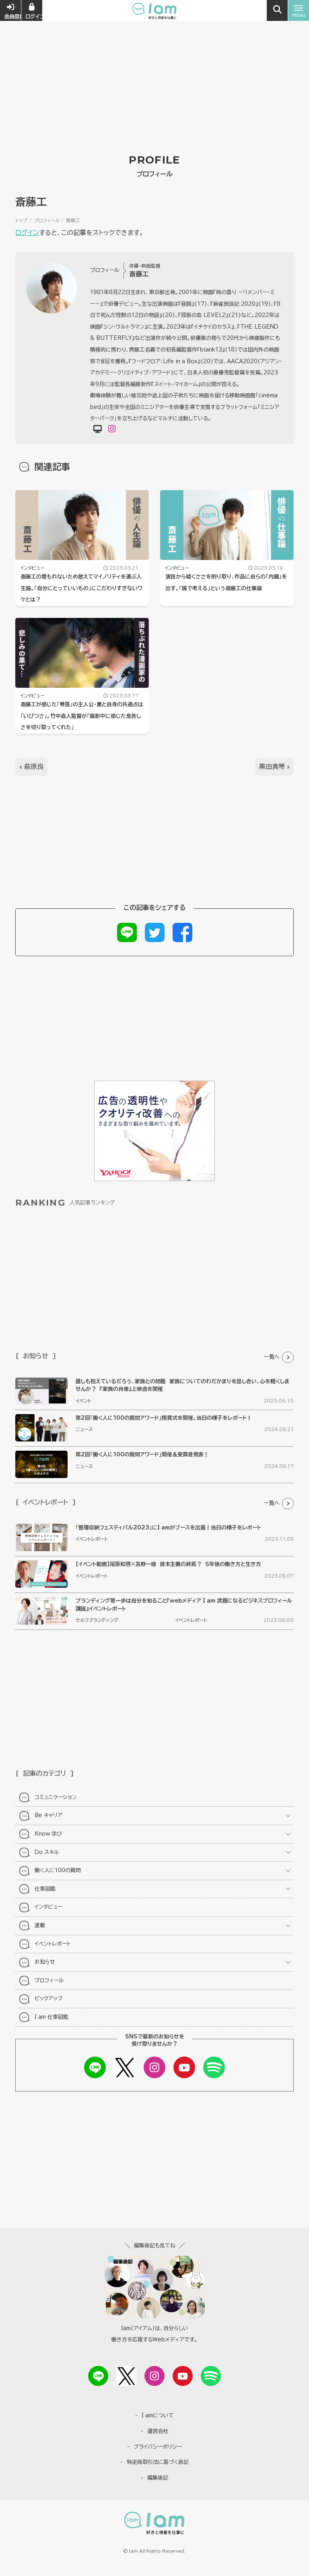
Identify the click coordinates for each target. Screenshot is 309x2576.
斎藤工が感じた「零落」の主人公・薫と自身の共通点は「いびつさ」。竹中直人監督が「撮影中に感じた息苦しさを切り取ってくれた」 (82, 716)
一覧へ (272, 1357)
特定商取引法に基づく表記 (158, 2462)
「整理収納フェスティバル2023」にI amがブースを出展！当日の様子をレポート (168, 1528)
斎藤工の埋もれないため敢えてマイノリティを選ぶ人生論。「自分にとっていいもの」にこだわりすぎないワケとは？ (81, 588)
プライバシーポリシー (158, 2447)
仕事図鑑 (45, 1889)
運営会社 (158, 2431)
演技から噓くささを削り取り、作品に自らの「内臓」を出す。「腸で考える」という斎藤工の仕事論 (226, 583)
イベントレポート (92, 1539)
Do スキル (47, 1852)
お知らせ (45, 1962)
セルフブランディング (97, 1620)
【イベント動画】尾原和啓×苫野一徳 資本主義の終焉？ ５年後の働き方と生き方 (168, 1564)
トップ (21, 220)
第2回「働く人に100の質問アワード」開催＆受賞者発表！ (142, 1455)
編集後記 (158, 2478)
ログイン (27, 233)
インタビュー (32, 568)
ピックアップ (49, 1998)
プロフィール (47, 220)
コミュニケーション (56, 1797)
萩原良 (34, 767)
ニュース (84, 1429)
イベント (83, 1401)
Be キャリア (48, 1815)
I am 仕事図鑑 (51, 2017)
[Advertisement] (154, 60)
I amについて (158, 2416)
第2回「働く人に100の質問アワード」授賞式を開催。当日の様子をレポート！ (164, 1418)
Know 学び (48, 1834)
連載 (40, 1925)
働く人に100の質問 (58, 1870)
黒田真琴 (272, 767)
